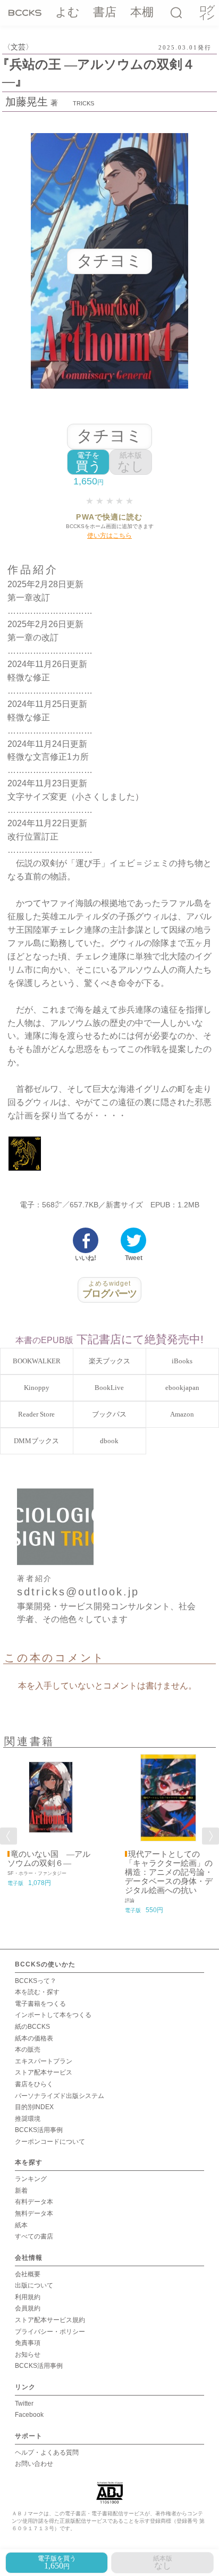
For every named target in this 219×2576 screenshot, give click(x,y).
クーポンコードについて (50, 2142)
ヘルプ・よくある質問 (47, 2452)
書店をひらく (34, 2084)
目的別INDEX (34, 2107)
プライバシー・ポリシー (50, 2332)
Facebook (29, 2415)
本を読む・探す (37, 1992)
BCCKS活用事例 (39, 2130)
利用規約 (28, 2297)
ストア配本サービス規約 (50, 2320)
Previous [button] (9, 1836)
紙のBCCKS (32, 2027)
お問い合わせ (34, 2464)
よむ (68, 12)
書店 (105, 12)
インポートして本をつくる (53, 2015)
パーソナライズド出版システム (60, 2096)
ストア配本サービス (44, 2072)
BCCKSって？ (36, 1981)
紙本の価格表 (34, 2038)
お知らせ (28, 2355)
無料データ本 (34, 2213)
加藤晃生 (27, 102)
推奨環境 (28, 2119)
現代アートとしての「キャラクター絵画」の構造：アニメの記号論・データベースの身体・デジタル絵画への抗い (169, 1872)
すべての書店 (34, 2236)
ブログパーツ (110, 1289)
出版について (34, 2285)
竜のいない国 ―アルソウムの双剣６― (49, 1859)
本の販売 (28, 2050)
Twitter (24, 2404)
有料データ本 (34, 2202)
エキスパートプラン (44, 2061)
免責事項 (28, 2343)
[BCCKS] (25, 12)
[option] (51, 1821)
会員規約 (28, 2308)
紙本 (21, 2225)
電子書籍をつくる (40, 2004)
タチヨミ (109, 436)
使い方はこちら (109, 536)
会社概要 (28, 2274)
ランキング (31, 2179)
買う (89, 462)
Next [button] (210, 1836)
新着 (21, 2191)
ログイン (206, 13)
